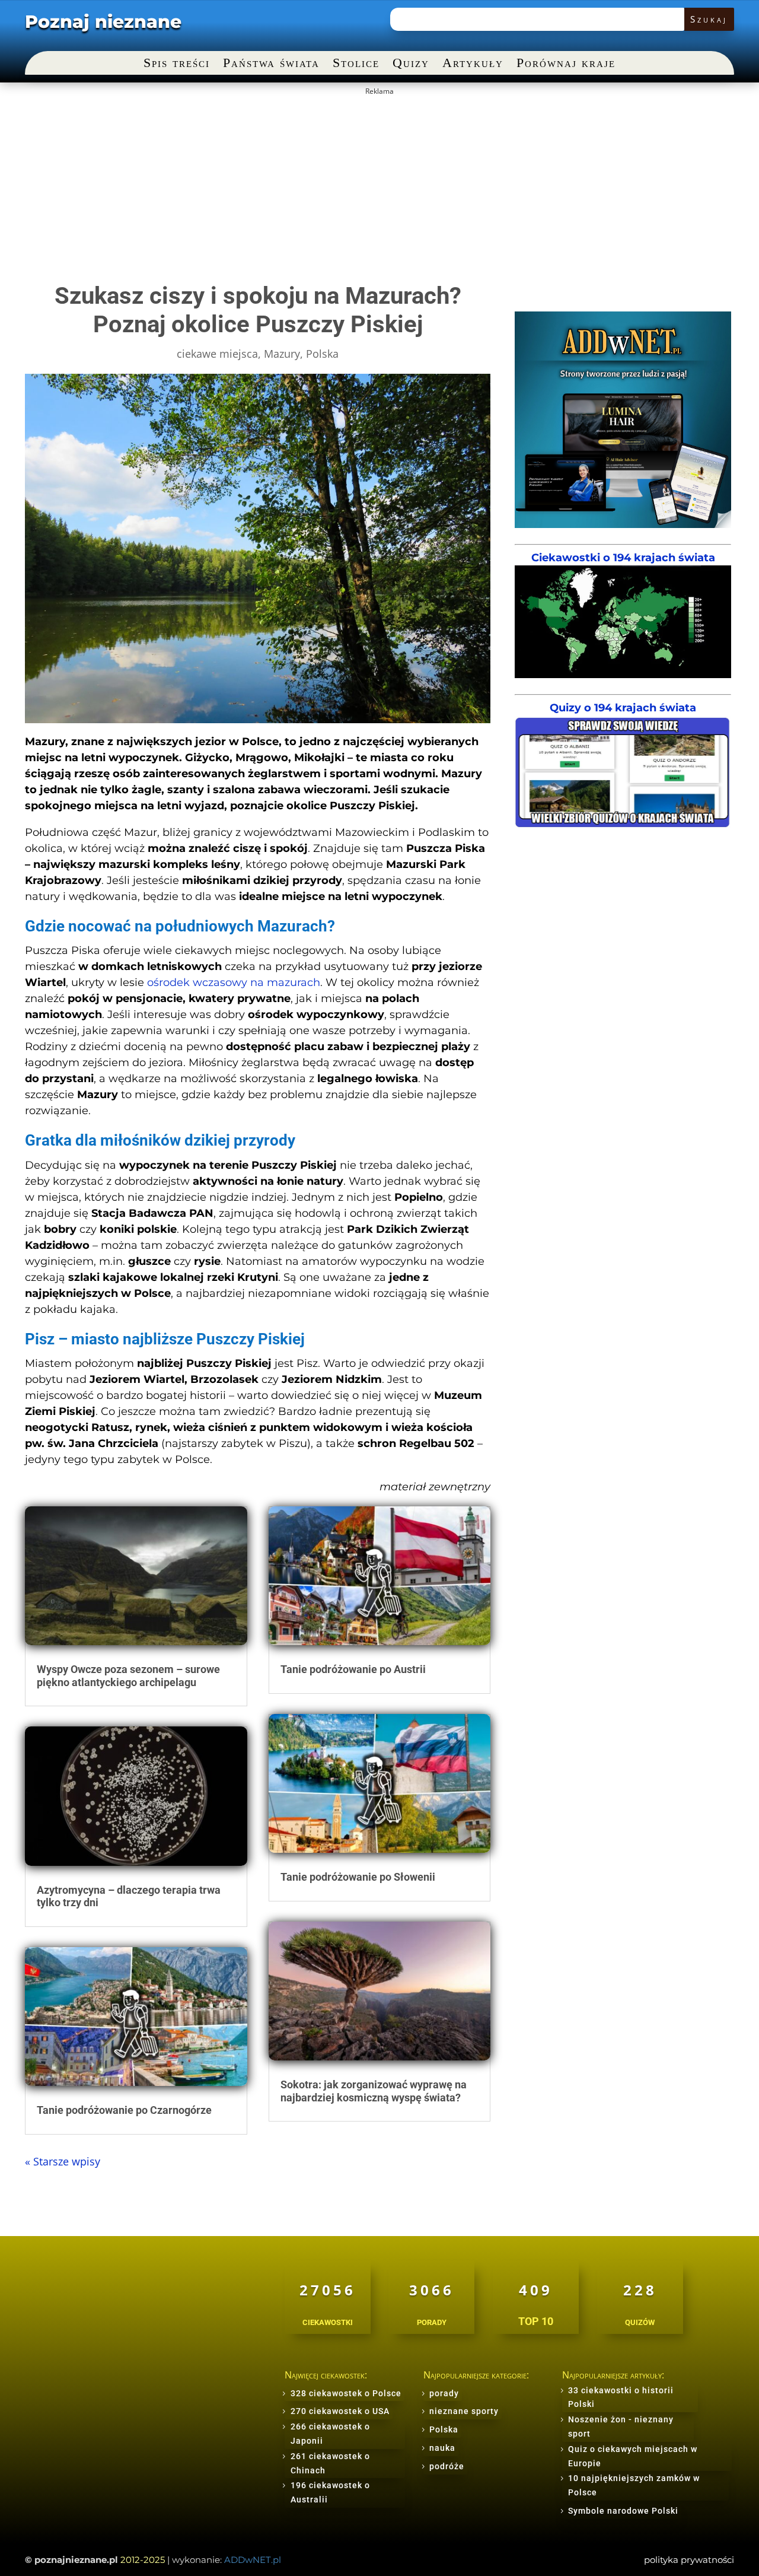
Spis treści (177, 64)
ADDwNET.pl (253, 2560)
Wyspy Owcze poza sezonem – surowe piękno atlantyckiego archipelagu (128, 1676)
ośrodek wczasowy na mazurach (234, 982)
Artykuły (473, 64)
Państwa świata (271, 64)
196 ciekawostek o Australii (330, 2492)
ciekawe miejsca (217, 354)
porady (444, 2393)
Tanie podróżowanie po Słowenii (358, 1877)
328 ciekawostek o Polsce (346, 2393)
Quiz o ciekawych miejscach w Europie (633, 2456)
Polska (322, 354)
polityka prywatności (689, 2560)
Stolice (356, 64)
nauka (442, 2448)
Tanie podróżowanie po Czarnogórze (124, 2110)
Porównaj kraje (566, 64)
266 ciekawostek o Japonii (330, 2434)
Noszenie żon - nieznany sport (621, 2426)
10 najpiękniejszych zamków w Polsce (634, 2485)
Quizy (411, 64)
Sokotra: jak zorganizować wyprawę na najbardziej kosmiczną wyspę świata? (374, 2091)
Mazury (282, 354)
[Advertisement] (379, 184)
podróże (447, 2466)
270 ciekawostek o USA (340, 2411)
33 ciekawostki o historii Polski (621, 2397)
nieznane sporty (464, 2411)
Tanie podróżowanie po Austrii (353, 1669)
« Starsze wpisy (63, 2161)
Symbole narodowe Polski (623, 2511)
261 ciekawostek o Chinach (330, 2463)
